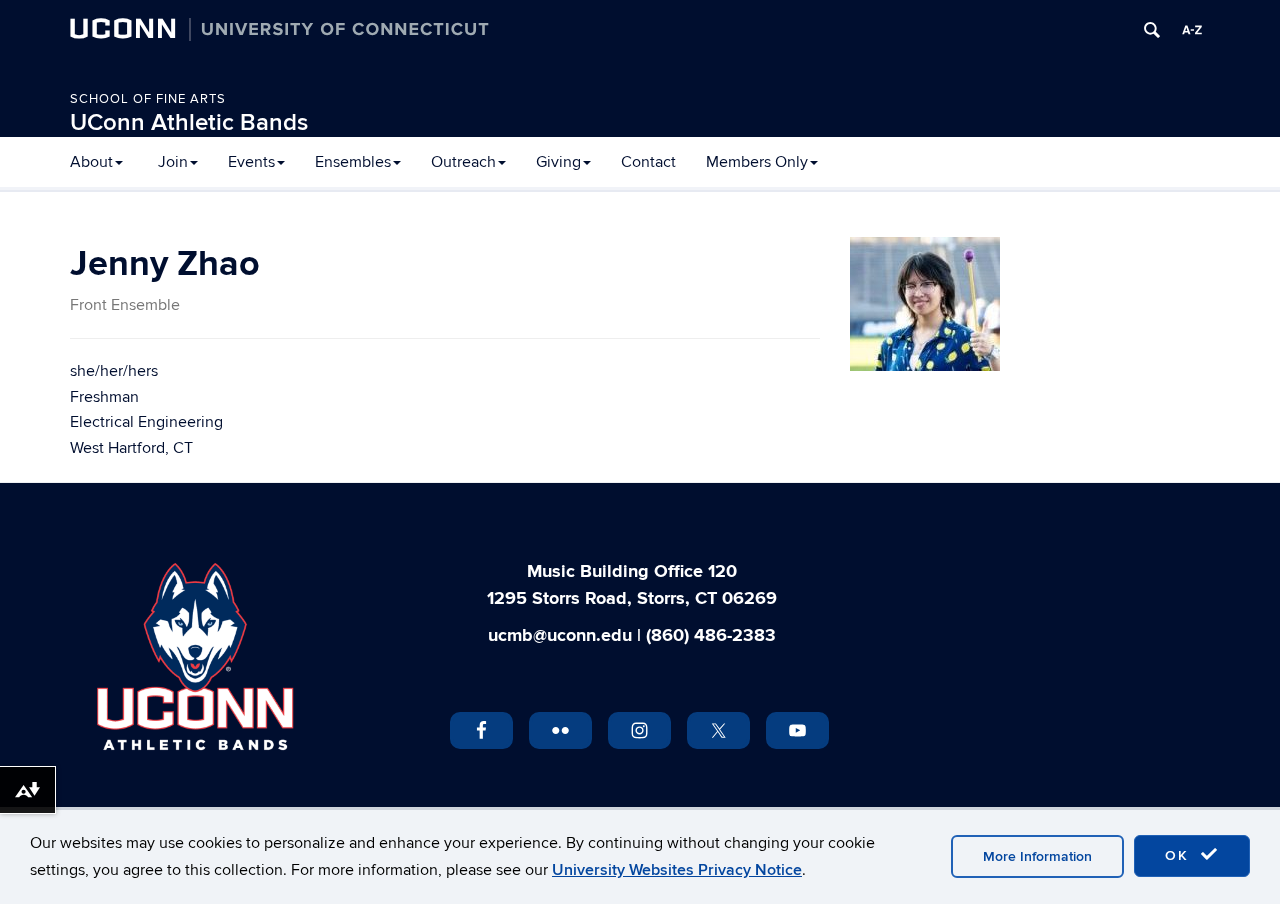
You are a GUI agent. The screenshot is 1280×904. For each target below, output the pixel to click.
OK (1180, 855)
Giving (558, 162)
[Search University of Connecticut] (1152, 30)
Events (251, 162)
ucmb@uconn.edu (560, 636)
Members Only (757, 162)
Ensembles (353, 162)
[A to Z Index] (1192, 30)
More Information (1037, 856)
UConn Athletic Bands (189, 122)
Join (173, 162)
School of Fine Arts (148, 99)
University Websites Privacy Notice (677, 870)
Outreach (463, 162)
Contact (648, 162)
